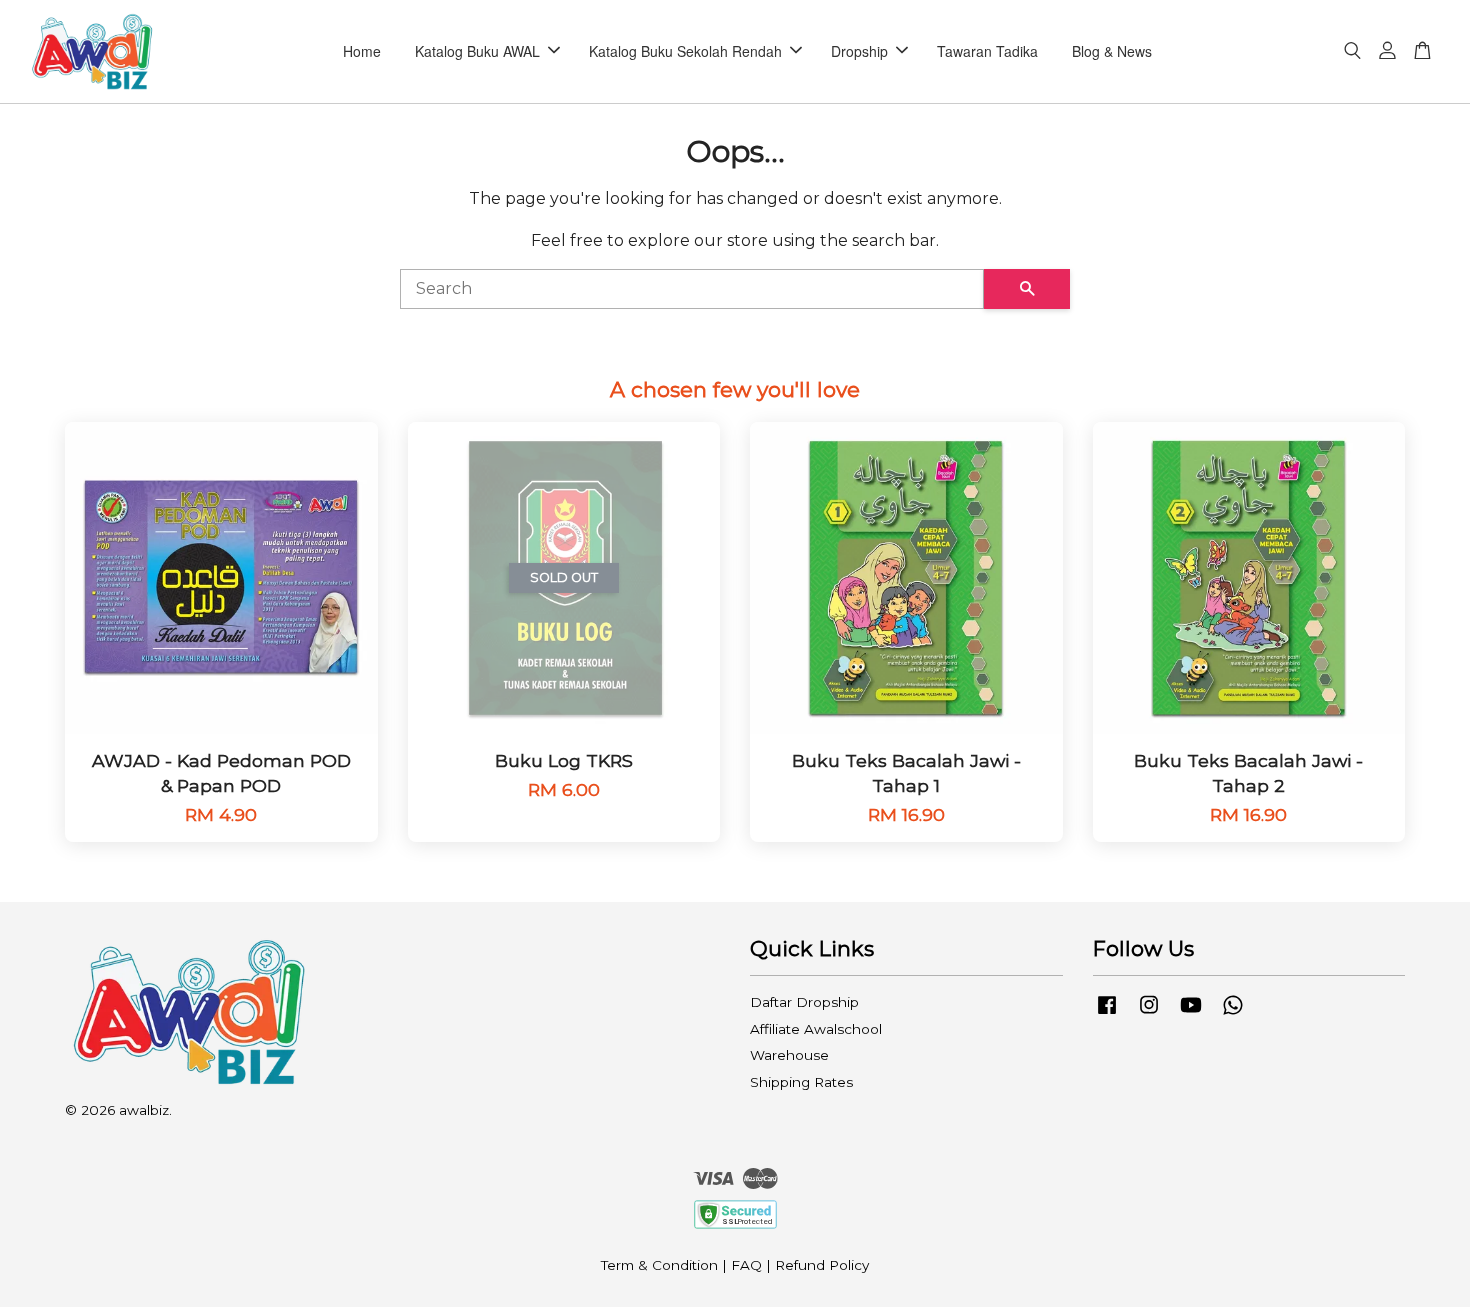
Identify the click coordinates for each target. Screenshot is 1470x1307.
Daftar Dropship (804, 1002)
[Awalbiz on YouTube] (1191, 1014)
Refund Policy (822, 1265)
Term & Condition (659, 1265)
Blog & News (1112, 51)
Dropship (859, 51)
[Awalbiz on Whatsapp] (1233, 1014)
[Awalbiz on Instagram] (1149, 1014)
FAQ (746, 1265)
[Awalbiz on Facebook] (1107, 1014)
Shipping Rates (801, 1082)
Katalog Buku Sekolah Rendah (685, 51)
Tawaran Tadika (987, 51)
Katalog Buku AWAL (477, 51)
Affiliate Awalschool (816, 1029)
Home (362, 51)
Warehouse (789, 1055)
